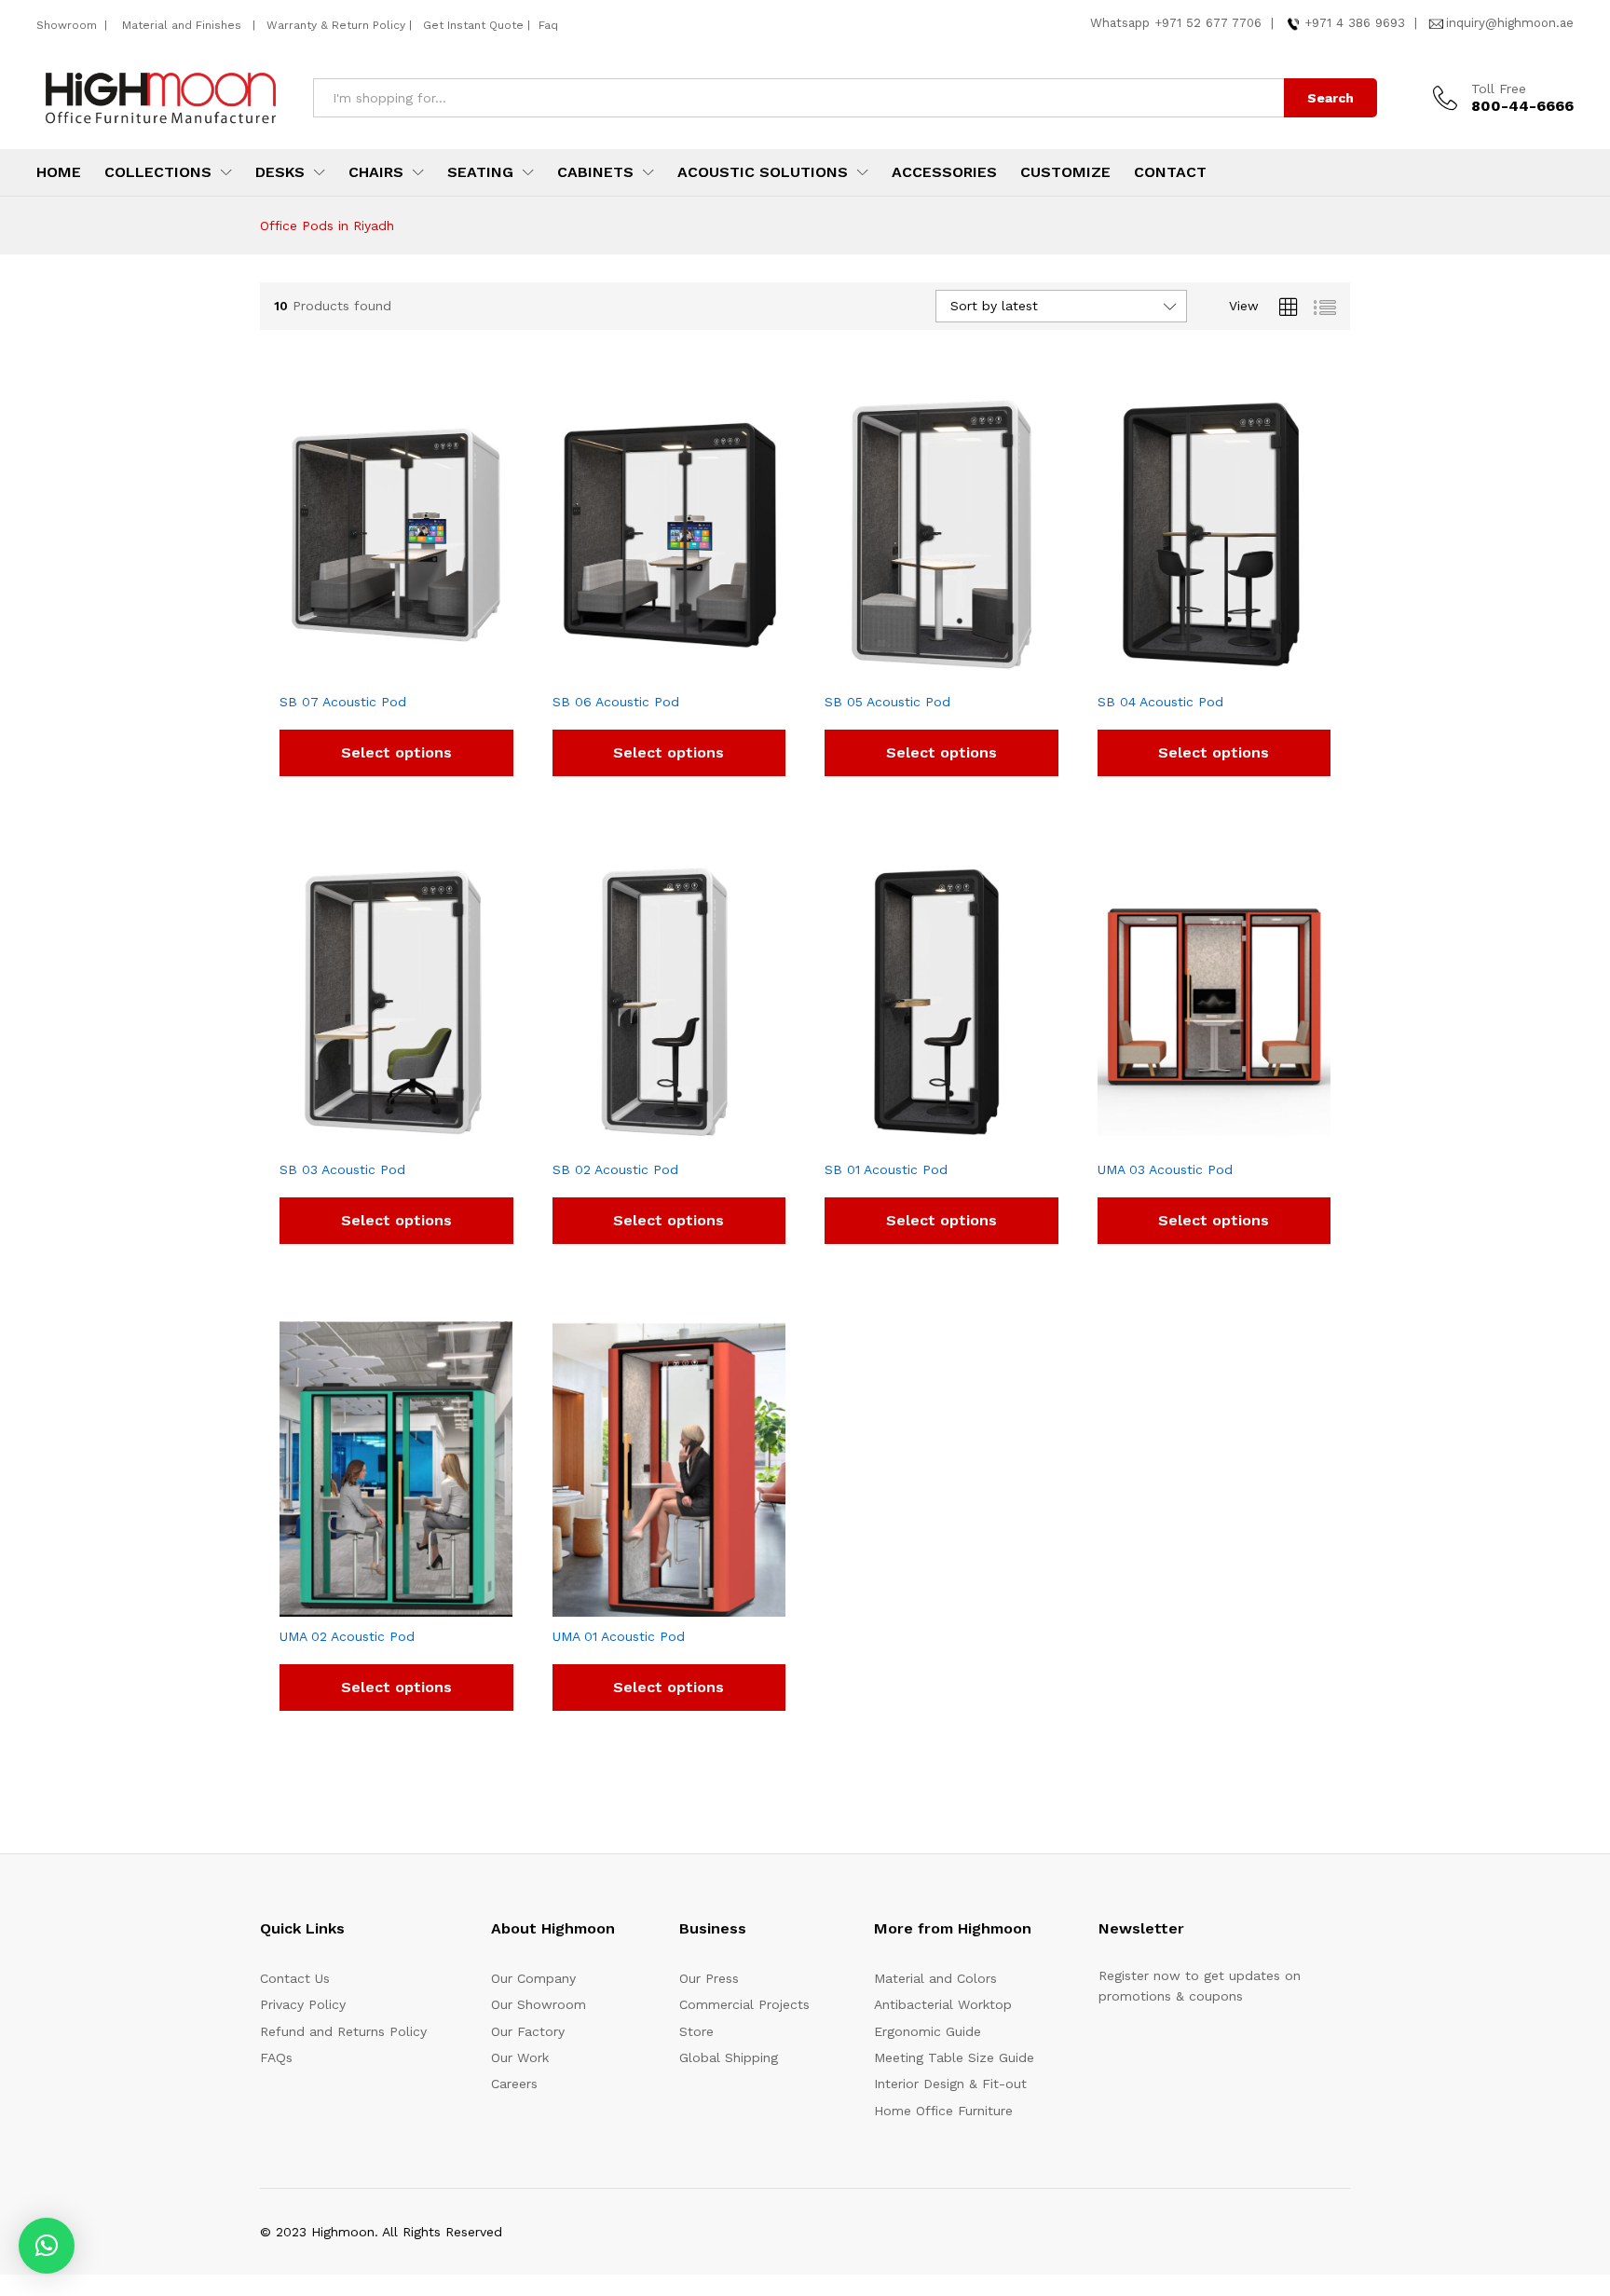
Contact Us (295, 1978)
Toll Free (1499, 89)
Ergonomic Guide (928, 2031)
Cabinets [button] (595, 172)
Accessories (944, 172)
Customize (1065, 172)
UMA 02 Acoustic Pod (347, 1636)
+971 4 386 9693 (1355, 23)
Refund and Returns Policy (343, 2031)
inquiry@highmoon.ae (1510, 23)
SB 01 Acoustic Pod (886, 1169)
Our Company (533, 1978)
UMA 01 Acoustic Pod (619, 1636)
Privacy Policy (303, 2004)
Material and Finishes (184, 25)
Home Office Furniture (943, 2111)
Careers (514, 2084)
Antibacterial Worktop (943, 2004)
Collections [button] (158, 172)
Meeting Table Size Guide (954, 2057)
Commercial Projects (744, 2004)
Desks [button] (280, 172)
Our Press (709, 1978)
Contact (1170, 172)
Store (696, 2031)
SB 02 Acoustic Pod (615, 1169)
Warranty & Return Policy (334, 25)
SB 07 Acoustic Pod (343, 702)
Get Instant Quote (473, 25)
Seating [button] (480, 172)
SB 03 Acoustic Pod (342, 1169)
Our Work (520, 2057)
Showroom (68, 25)
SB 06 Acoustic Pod (616, 702)
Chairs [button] (376, 172)
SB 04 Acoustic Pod (1160, 702)
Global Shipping (729, 2057)
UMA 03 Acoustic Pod (1165, 1169)
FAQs (276, 2057)
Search (1330, 98)
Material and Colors (935, 1978)
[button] (47, 2246)
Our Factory (528, 2031)
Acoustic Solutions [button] (763, 172)
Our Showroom (539, 2004)
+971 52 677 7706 (1208, 23)
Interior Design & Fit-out (950, 2084)
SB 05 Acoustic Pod (887, 702)
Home (59, 172)
